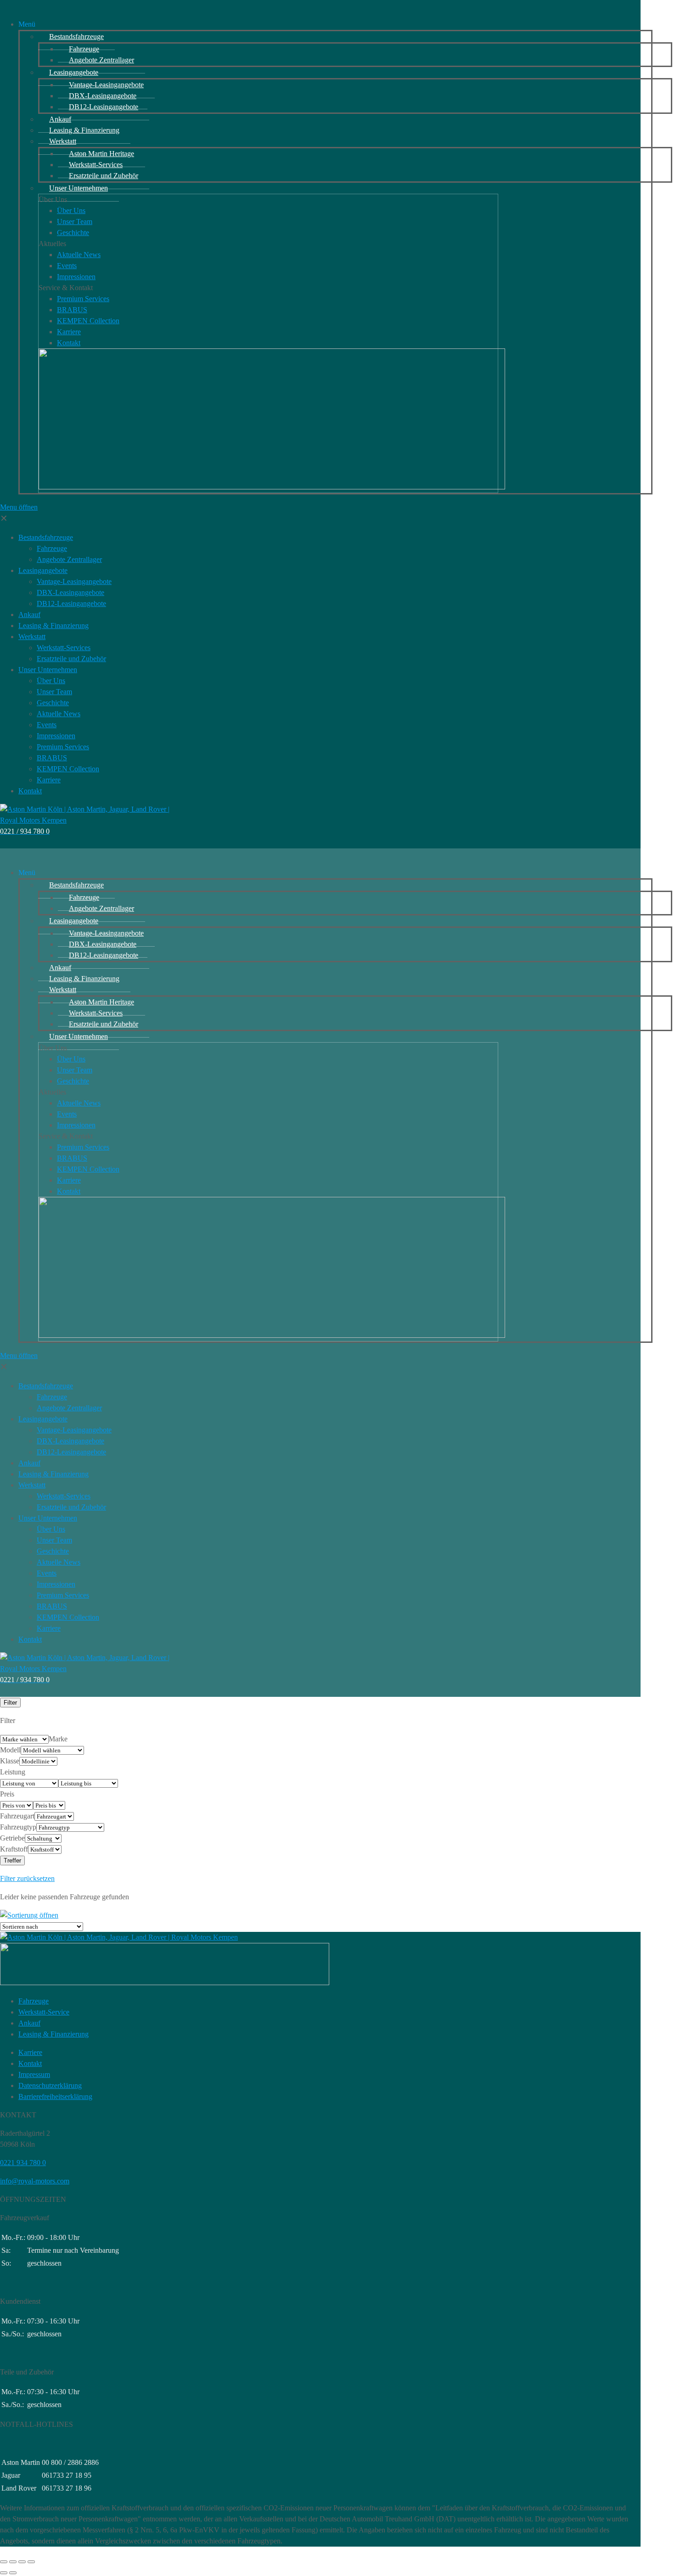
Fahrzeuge (34, 2001)
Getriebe (12, 1838)
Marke (58, 1739)
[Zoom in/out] (31, 2562)
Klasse (10, 1761)
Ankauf (29, 2023)
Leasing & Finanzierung (53, 2034)
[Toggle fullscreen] (22, 2562)
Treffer (12, 1860)
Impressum (34, 2074)
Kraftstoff (14, 1849)
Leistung (13, 1772)
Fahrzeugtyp (18, 1827)
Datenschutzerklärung (50, 2085)
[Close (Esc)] (4, 2562)
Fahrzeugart (17, 1816)
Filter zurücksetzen (27, 1878)
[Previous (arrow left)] (4, 2573)
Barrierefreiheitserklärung (55, 2096)
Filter (10, 1703)
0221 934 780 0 (23, 2163)
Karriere (30, 2052)
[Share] (13, 2562)
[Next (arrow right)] (13, 2573)
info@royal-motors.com (35, 2181)
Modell (10, 1750)
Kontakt (30, 2063)
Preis (7, 1794)
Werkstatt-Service (44, 2012)
